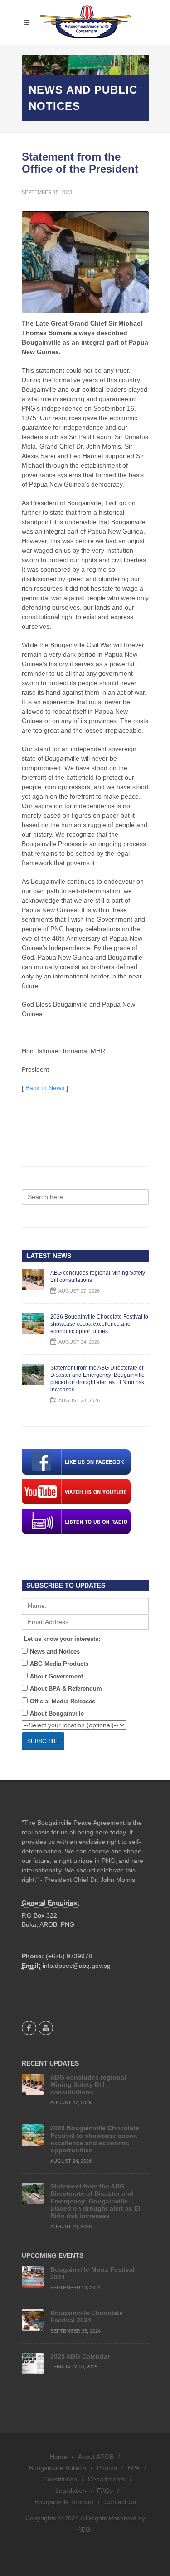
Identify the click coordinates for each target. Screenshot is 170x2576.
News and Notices (55, 1652)
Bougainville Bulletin (58, 2468)
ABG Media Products (59, 1664)
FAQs (105, 2491)
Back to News (45, 1088)
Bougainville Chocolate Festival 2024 (87, 2316)
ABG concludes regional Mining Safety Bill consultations (88, 2085)
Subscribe (43, 1741)
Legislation (71, 2491)
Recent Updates (50, 2063)
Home (58, 2457)
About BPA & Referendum (66, 1689)
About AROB (96, 2457)
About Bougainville (57, 1713)
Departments (107, 2479)
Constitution (60, 2479)
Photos (107, 2468)
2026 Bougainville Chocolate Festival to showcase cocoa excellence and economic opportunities (99, 1324)
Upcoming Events (53, 2255)
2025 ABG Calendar (80, 2356)
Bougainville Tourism (64, 2502)
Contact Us (120, 2502)
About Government (56, 1676)
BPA (134, 2468)
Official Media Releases (63, 1701)
